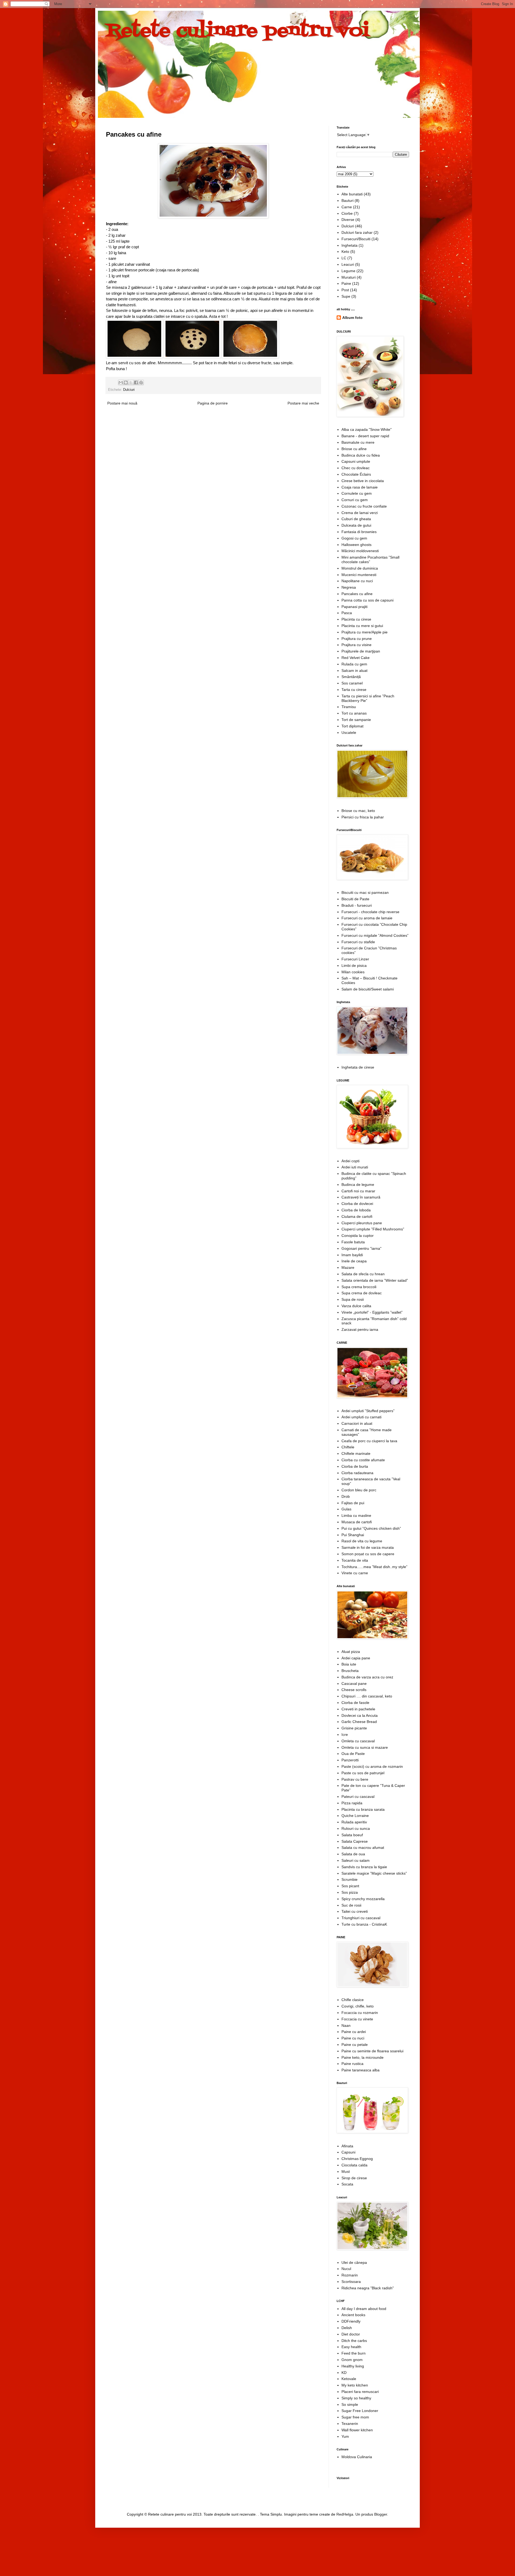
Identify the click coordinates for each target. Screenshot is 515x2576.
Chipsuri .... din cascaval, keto (367, 1696)
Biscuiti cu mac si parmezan (365, 892)
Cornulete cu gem (357, 493)
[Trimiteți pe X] (131, 382)
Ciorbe (347, 213)
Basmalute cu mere (358, 442)
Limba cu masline (356, 1515)
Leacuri (348, 264)
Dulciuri (129, 390)
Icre (345, 1735)
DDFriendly (351, 2321)
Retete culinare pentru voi (238, 31)
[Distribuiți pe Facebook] (136, 382)
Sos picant (350, 1886)
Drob (346, 1496)
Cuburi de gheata (356, 519)
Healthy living (353, 2366)
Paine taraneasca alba (360, 2070)
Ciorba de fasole (355, 1703)
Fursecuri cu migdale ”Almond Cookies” (375, 935)
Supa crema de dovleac (362, 1293)
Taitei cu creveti (355, 1911)
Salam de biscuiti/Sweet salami (368, 989)
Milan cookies (353, 972)
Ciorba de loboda (356, 1210)
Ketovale (349, 2379)
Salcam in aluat (354, 671)
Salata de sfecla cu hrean (363, 1274)
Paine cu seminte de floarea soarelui (372, 2051)
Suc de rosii (351, 1905)
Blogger (381, 2514)
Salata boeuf (352, 1835)
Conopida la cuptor (358, 1236)
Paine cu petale (355, 2045)
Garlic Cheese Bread (359, 1722)
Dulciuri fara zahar (357, 232)
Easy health (351, 2347)
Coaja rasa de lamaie (360, 487)
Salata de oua (353, 1854)
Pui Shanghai (353, 1535)
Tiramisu (349, 707)
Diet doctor (351, 2334)
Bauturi (347, 201)
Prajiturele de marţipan (361, 651)
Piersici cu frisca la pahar (363, 817)
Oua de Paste (353, 1754)
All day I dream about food (364, 2309)
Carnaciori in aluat (357, 1423)
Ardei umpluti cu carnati (361, 1417)
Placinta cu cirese (356, 619)
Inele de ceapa (354, 1261)
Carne (347, 207)
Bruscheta (350, 1671)
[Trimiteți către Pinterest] (141, 382)
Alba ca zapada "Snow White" (367, 429)
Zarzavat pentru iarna (360, 1329)
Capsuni (348, 2152)
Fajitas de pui (353, 1503)
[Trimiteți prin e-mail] (121, 382)
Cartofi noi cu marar (358, 1191)
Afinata (347, 2146)
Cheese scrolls (354, 1690)
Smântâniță (351, 677)
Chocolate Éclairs (356, 474)
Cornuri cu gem (355, 500)
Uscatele (349, 733)
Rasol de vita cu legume (362, 1541)
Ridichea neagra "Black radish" (368, 2288)
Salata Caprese (355, 1841)
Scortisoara (351, 2282)
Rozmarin (350, 2275)
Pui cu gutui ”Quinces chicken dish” (371, 1528)
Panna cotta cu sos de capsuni (367, 600)
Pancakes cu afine (357, 594)
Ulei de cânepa (354, 2262)
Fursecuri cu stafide (358, 942)
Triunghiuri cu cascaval (361, 1918)
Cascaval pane (354, 1684)
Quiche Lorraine (355, 1816)
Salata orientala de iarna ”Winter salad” (375, 1280)
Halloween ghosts (356, 545)
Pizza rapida (352, 1803)
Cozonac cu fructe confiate (364, 506)
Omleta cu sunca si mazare (365, 1747)
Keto (345, 252)
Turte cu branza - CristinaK (364, 1924)
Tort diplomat (352, 726)
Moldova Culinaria (357, 2457)
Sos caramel (352, 683)
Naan (346, 2025)
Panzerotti (350, 1760)
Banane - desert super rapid (365, 436)
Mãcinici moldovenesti (360, 551)
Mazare (348, 1267)
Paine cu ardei (354, 2032)
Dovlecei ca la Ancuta (360, 1715)
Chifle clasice (353, 2000)
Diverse (348, 220)
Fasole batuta (353, 1242)
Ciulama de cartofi (357, 1216)
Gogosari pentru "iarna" (361, 1248)
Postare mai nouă (122, 403)
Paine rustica (352, 2064)
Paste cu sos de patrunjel (363, 1773)
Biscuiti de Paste (355, 899)
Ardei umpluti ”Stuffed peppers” (368, 1411)
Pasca (347, 613)
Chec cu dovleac (356, 468)
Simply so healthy (356, 2398)
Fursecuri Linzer (355, 959)
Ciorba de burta (355, 1466)
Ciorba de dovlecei (357, 1204)
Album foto (352, 318)
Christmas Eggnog (357, 2159)
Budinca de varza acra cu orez (367, 1677)
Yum (345, 2436)
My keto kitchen (355, 2385)
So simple (350, 2404)
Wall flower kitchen (357, 2430)
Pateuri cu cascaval (358, 1797)
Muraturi (349, 277)
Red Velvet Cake (356, 658)
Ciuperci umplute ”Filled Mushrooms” (373, 1229)
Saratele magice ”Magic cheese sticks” (374, 1873)
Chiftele (348, 1447)
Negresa (349, 587)
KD (344, 2373)
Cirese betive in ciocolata (363, 481)
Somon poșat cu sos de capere (368, 1554)
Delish (347, 2328)
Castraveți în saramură (361, 1197)
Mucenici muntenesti (359, 575)
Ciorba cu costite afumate (363, 1460)
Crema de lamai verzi (360, 513)
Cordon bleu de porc (359, 1490)
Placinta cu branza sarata (363, 1809)
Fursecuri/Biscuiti (356, 239)
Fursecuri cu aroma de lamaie (367, 918)
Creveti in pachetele (358, 1709)
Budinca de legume (358, 1185)
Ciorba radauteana (357, 1473)
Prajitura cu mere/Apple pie (365, 632)
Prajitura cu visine (356, 645)
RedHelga (345, 2514)
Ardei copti (350, 1161)
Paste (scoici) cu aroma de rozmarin (372, 1766)
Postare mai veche (303, 403)
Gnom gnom (352, 2360)
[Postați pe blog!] (126, 382)
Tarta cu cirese (354, 690)
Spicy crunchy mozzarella (363, 1899)
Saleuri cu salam (356, 1860)
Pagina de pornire (213, 403)
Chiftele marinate (356, 1453)
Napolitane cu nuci (357, 581)
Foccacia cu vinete (357, 2019)
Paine (346, 283)
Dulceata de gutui (356, 525)
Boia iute (349, 1664)
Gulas (346, 1509)
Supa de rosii (353, 1299)
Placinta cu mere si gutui (362, 626)
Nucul (346, 2269)
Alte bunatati (352, 194)
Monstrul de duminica (360, 568)
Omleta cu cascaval (358, 1741)
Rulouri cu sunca (356, 1828)
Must (346, 2171)
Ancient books (353, 2315)
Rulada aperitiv (354, 1822)
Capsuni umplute (356, 461)
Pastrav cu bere (355, 1779)
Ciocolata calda (354, 2165)
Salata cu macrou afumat (363, 1848)
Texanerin (350, 2424)
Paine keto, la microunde (363, 2057)
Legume (348, 271)
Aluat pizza (351, 1652)
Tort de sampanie (356, 720)
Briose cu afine (354, 449)
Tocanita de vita (355, 1560)
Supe (346, 296)
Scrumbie (350, 1879)
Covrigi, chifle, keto (358, 2006)
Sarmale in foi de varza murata (368, 1547)
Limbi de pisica (354, 965)
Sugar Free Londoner (360, 2411)
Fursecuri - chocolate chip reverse (370, 912)
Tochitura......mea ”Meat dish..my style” (374, 1567)
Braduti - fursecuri (357, 905)
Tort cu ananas (354, 713)
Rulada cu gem (354, 664)
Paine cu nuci (353, 2038)
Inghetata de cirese (358, 1067)
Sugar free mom (355, 2417)
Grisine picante (354, 1728)
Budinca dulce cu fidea (361, 455)
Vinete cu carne (355, 1573)
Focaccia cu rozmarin (360, 2013)
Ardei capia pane (356, 1658)
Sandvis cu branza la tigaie (364, 1867)
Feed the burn (354, 2353)
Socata (347, 2184)
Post (345, 290)
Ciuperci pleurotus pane (362, 1223)
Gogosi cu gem (354, 538)
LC (344, 258)
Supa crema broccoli (359, 1287)
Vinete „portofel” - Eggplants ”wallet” (372, 1312)
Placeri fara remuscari (360, 2392)
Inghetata (350, 245)
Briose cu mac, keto (358, 811)
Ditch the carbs (354, 2341)
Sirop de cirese (354, 2178)
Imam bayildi (352, 1255)
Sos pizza (350, 1892)
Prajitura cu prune (357, 639)
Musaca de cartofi (357, 1522)
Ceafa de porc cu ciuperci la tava (369, 1441)
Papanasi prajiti (354, 607)
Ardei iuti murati (355, 1167)
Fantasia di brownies (359, 532)
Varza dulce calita (356, 1306)
